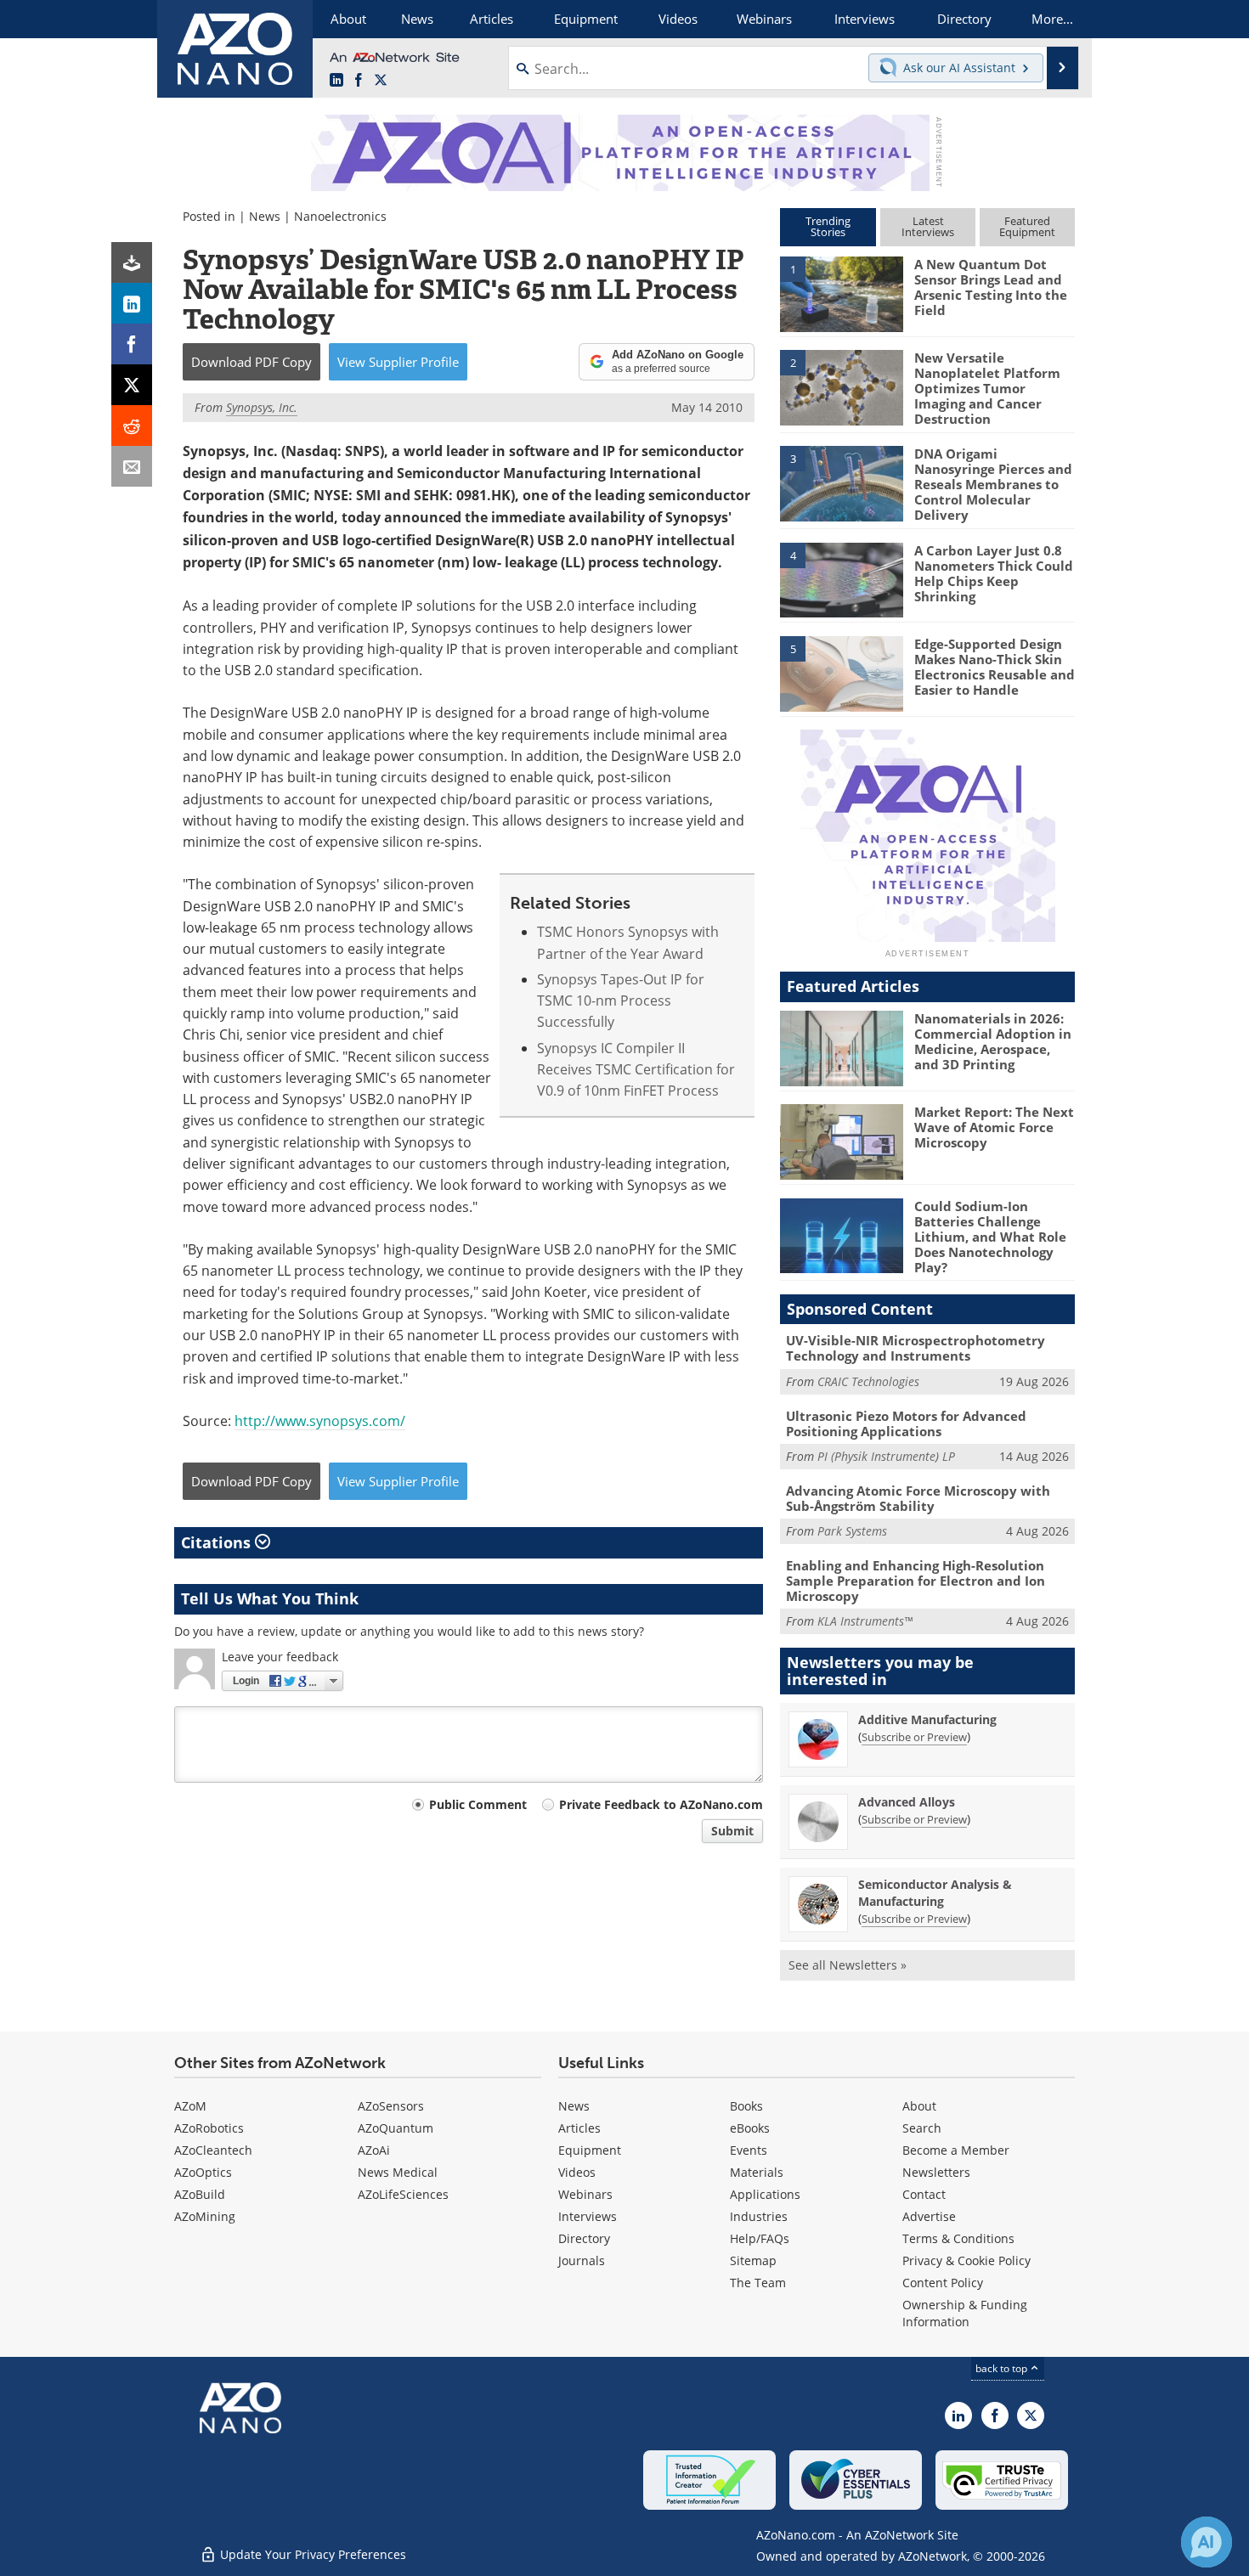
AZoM (190, 2106)
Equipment (590, 2150)
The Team (758, 2283)
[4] (841, 578)
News (265, 216)
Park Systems (852, 1531)
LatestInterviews (928, 226)
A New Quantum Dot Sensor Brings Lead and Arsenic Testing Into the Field (991, 287)
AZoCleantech (213, 2150)
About (919, 2106)
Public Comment (478, 1804)
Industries (759, 2216)
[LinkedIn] (132, 303)
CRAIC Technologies (868, 1381)
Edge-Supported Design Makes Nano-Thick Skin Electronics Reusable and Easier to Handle (995, 667)
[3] (841, 482)
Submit (732, 1831)
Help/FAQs (760, 2238)
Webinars (585, 2194)
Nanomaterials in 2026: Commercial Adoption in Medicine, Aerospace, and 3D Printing (993, 1041)
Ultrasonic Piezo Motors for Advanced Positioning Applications (906, 1423)
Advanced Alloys (907, 1802)
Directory (584, 2238)
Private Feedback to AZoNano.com (661, 1804)
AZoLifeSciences (403, 2194)
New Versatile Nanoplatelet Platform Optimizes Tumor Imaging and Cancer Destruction (987, 388)
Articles (579, 2128)
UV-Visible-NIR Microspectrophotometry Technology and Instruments (916, 1348)
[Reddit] (132, 426)
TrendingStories (828, 226)
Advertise (929, 2216)
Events (749, 2150)
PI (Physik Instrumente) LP (886, 1456)
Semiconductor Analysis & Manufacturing (935, 1893)
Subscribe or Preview (914, 1737)
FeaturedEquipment (1027, 226)
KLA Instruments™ (865, 1621)
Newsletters (936, 2172)
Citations (218, 1542)
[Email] (132, 466)
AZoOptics (203, 2172)
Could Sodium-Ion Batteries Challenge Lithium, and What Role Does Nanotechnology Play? (990, 1237)
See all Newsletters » (848, 1965)
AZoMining (205, 2216)
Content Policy (943, 2283)
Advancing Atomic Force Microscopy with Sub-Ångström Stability (918, 1498)
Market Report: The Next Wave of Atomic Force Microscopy (994, 1127)
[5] (841, 673)
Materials (757, 2172)
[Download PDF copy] (132, 262)
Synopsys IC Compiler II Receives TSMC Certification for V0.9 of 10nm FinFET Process (636, 1069)
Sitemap (753, 2260)
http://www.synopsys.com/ (320, 1420)
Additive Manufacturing (927, 1719)
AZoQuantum (396, 2128)
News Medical (398, 2172)
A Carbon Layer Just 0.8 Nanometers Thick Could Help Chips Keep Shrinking (994, 573)
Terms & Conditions (958, 2238)
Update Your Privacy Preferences (311, 2554)
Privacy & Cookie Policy (966, 2260)
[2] (841, 386)
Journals (582, 2260)
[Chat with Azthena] (1207, 2542)
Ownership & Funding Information (965, 2313)
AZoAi (374, 2150)
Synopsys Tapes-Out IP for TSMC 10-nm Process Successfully (621, 1001)
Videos (577, 2172)
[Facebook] (132, 344)
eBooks (750, 2128)
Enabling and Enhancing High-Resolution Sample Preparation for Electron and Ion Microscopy (916, 1581)
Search (922, 2128)
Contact (924, 2194)
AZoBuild (200, 2194)
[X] (132, 385)
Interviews (588, 2216)
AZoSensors (391, 2106)
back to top (1003, 2368)
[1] (841, 293)
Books (746, 2106)
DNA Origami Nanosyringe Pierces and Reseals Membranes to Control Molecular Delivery (993, 484)
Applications (765, 2194)
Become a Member (956, 2150)
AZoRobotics (209, 2128)
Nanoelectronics (340, 216)
